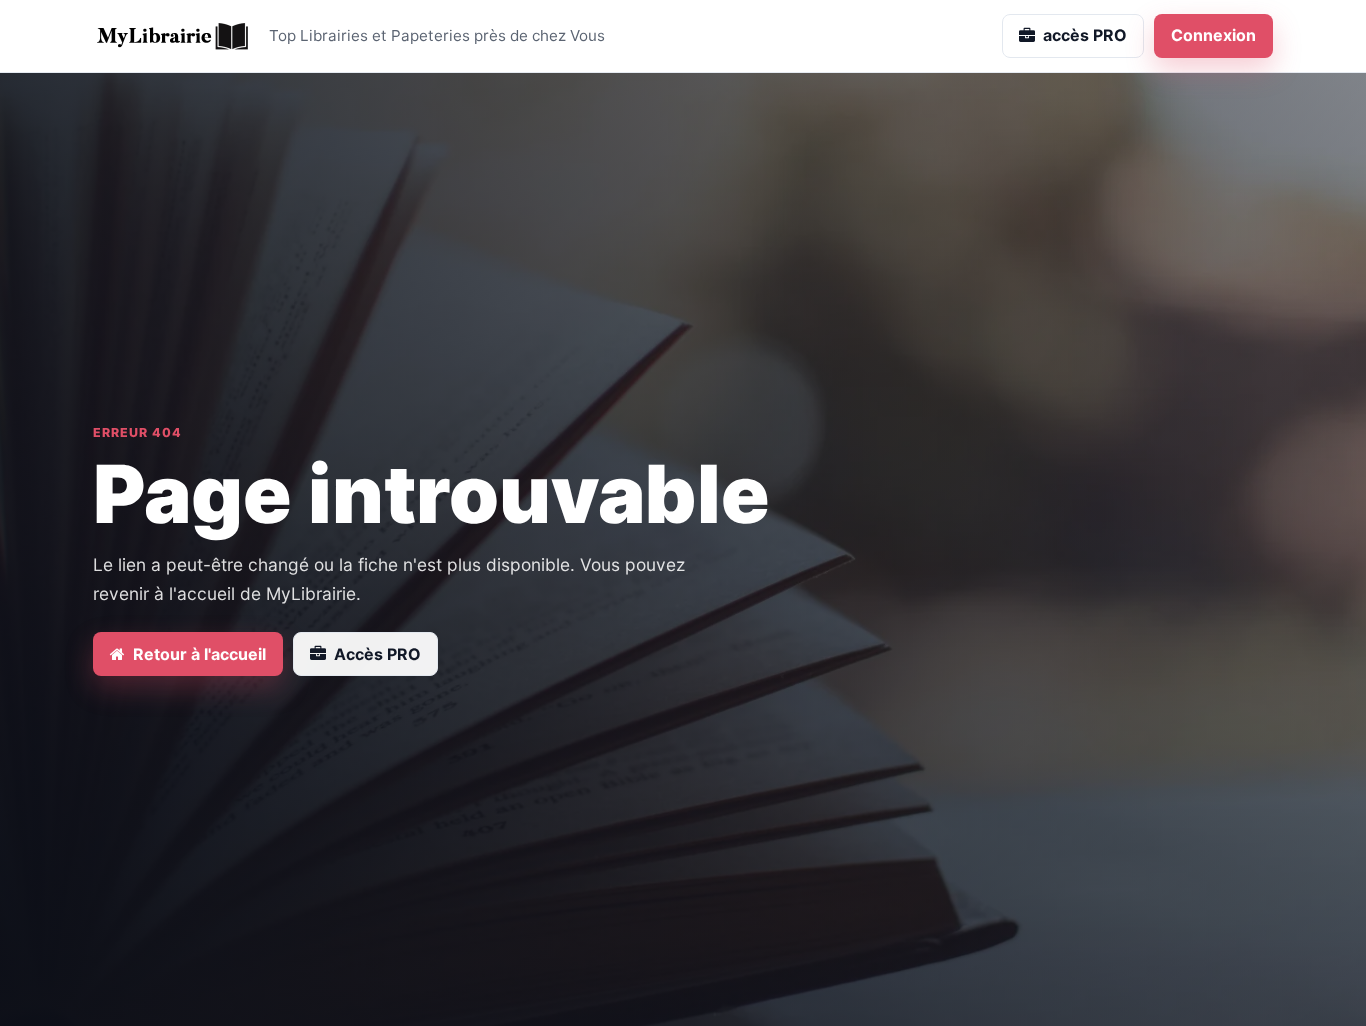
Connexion (1213, 35)
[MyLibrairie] (173, 36)
